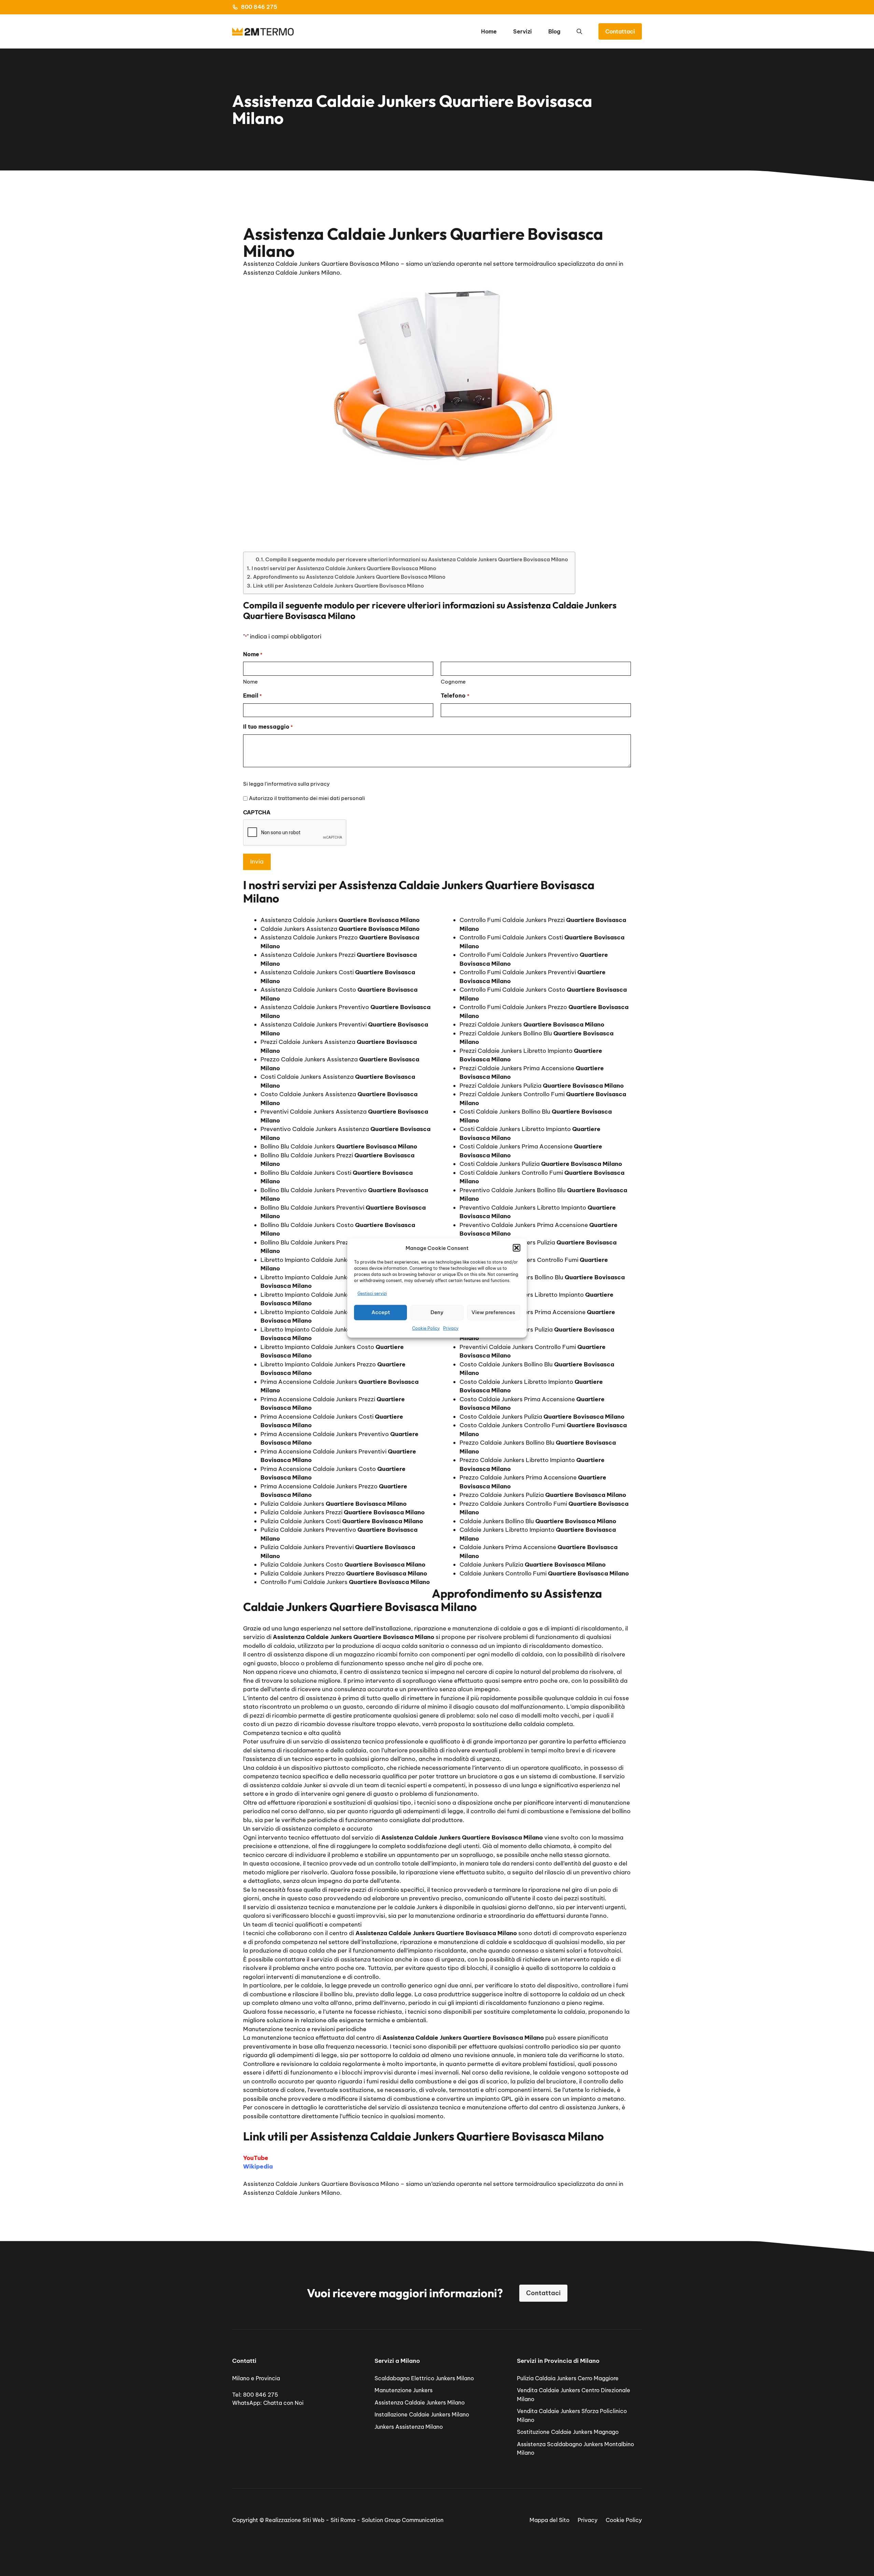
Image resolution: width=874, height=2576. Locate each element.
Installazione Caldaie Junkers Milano (422, 2414)
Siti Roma (343, 2520)
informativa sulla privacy (298, 784)
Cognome (453, 682)
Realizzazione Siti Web (295, 2520)
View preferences (493, 1312)
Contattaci (620, 31)
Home (489, 31)
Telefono (455, 695)
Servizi (523, 31)
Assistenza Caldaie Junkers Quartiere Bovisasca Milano (321, 2184)
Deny (437, 1312)
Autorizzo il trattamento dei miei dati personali (307, 798)
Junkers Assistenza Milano (409, 2427)
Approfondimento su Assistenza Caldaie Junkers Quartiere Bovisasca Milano (349, 577)
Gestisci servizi (372, 1293)
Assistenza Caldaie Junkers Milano (420, 2402)
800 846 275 (259, 7)
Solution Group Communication (403, 2520)
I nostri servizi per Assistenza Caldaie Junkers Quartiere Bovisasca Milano (344, 568)
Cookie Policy (426, 1328)
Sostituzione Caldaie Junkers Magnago (568, 2432)
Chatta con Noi (283, 2403)
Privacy (451, 1328)
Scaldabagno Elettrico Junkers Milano (424, 2378)
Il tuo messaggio (268, 727)
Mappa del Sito (549, 2520)
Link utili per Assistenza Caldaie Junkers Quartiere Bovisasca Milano (339, 586)
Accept (381, 1312)
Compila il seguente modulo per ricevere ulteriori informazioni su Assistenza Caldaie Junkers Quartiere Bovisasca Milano (417, 559)
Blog (554, 31)
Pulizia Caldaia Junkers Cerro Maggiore (568, 2378)
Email (252, 695)
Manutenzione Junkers (404, 2390)
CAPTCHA (257, 812)
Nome (250, 682)
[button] (517, 1248)
